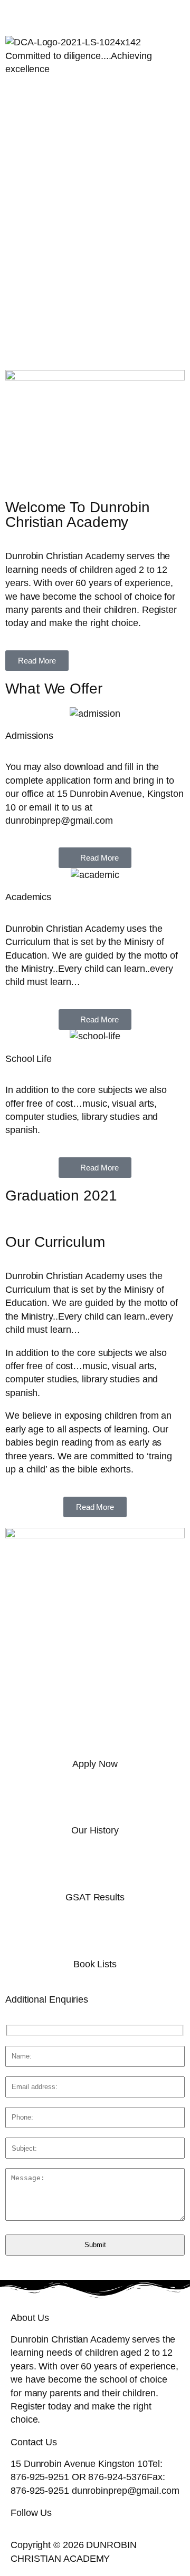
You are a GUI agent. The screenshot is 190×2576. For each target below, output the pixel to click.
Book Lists (95, 1964)
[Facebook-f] (13, 14)
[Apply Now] (95, 1736)
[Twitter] (42, 14)
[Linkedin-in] (100, 14)
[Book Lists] (95, 1936)
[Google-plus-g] (71, 14)
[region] (95, 238)
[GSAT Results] (95, 1869)
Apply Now (95, 1764)
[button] (95, 97)
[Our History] (95, 1802)
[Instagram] (129, 14)
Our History (95, 1830)
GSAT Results (95, 1897)
